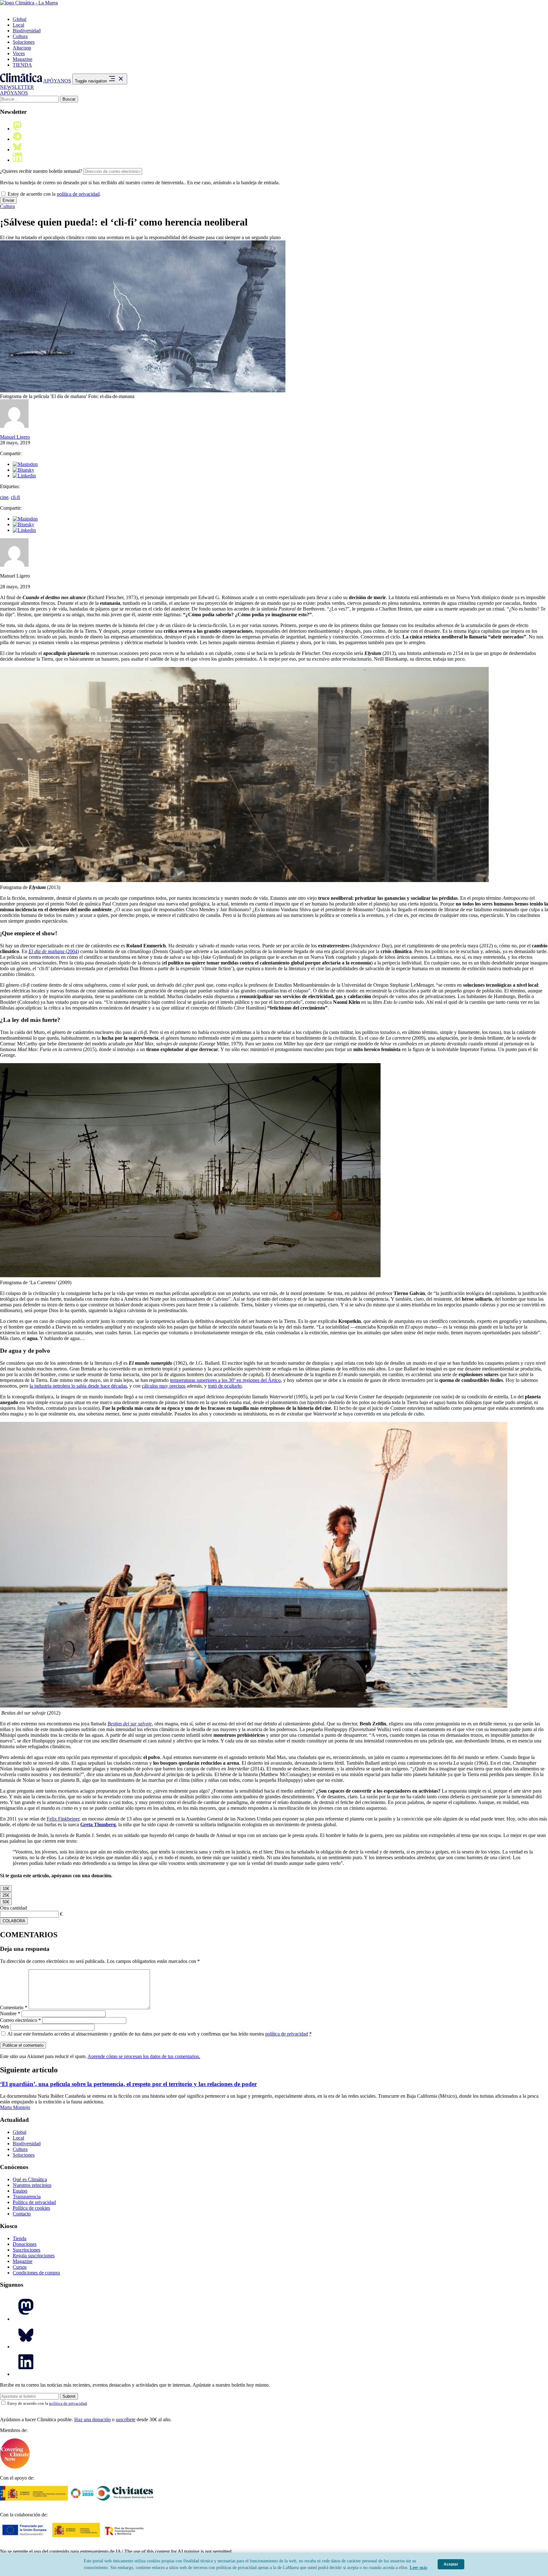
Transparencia (27, 2197)
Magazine (23, 59)
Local (18, 25)
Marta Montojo (15, 2107)
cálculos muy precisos (164, 1386)
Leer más (418, 2568)
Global (20, 19)
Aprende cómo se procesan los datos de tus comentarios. (144, 2056)
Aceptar (451, 2564)
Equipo (20, 2191)
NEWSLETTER (17, 87)
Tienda (20, 2238)
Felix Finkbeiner (63, 1819)
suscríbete (126, 2419)
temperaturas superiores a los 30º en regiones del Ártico (225, 1380)
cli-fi (15, 497)
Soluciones (24, 42)
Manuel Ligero (15, 437)
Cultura (20, 36)
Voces (19, 53)
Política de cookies (31, 2208)
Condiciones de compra (36, 2273)
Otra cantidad (13, 1908)
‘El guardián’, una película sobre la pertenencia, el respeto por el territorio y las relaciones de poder (128, 2084)
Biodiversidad (27, 31)
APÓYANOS (57, 81)
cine (4, 497)
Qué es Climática (30, 2179)
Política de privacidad (34, 2202)
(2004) (72, 951)
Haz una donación (92, 2419)
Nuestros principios (32, 2185)
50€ (6, 1902)
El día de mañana (46, 951)
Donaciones (25, 2244)
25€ (6, 1895)
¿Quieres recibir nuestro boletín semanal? (41, 171)
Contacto (22, 2214)
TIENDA (22, 65)
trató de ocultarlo (225, 1386)
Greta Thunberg (98, 1824)
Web (5, 2027)
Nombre (10, 2014)
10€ (6, 1889)
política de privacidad (78, 194)
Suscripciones (26, 2250)
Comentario (14, 2007)
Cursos (20, 2267)
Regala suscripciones (34, 2256)
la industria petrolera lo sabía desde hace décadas (78, 1386)
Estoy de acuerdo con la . (54, 194)
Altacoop (22, 48)
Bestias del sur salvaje (130, 1724)
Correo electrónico (20, 2020)
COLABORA (14, 1921)
